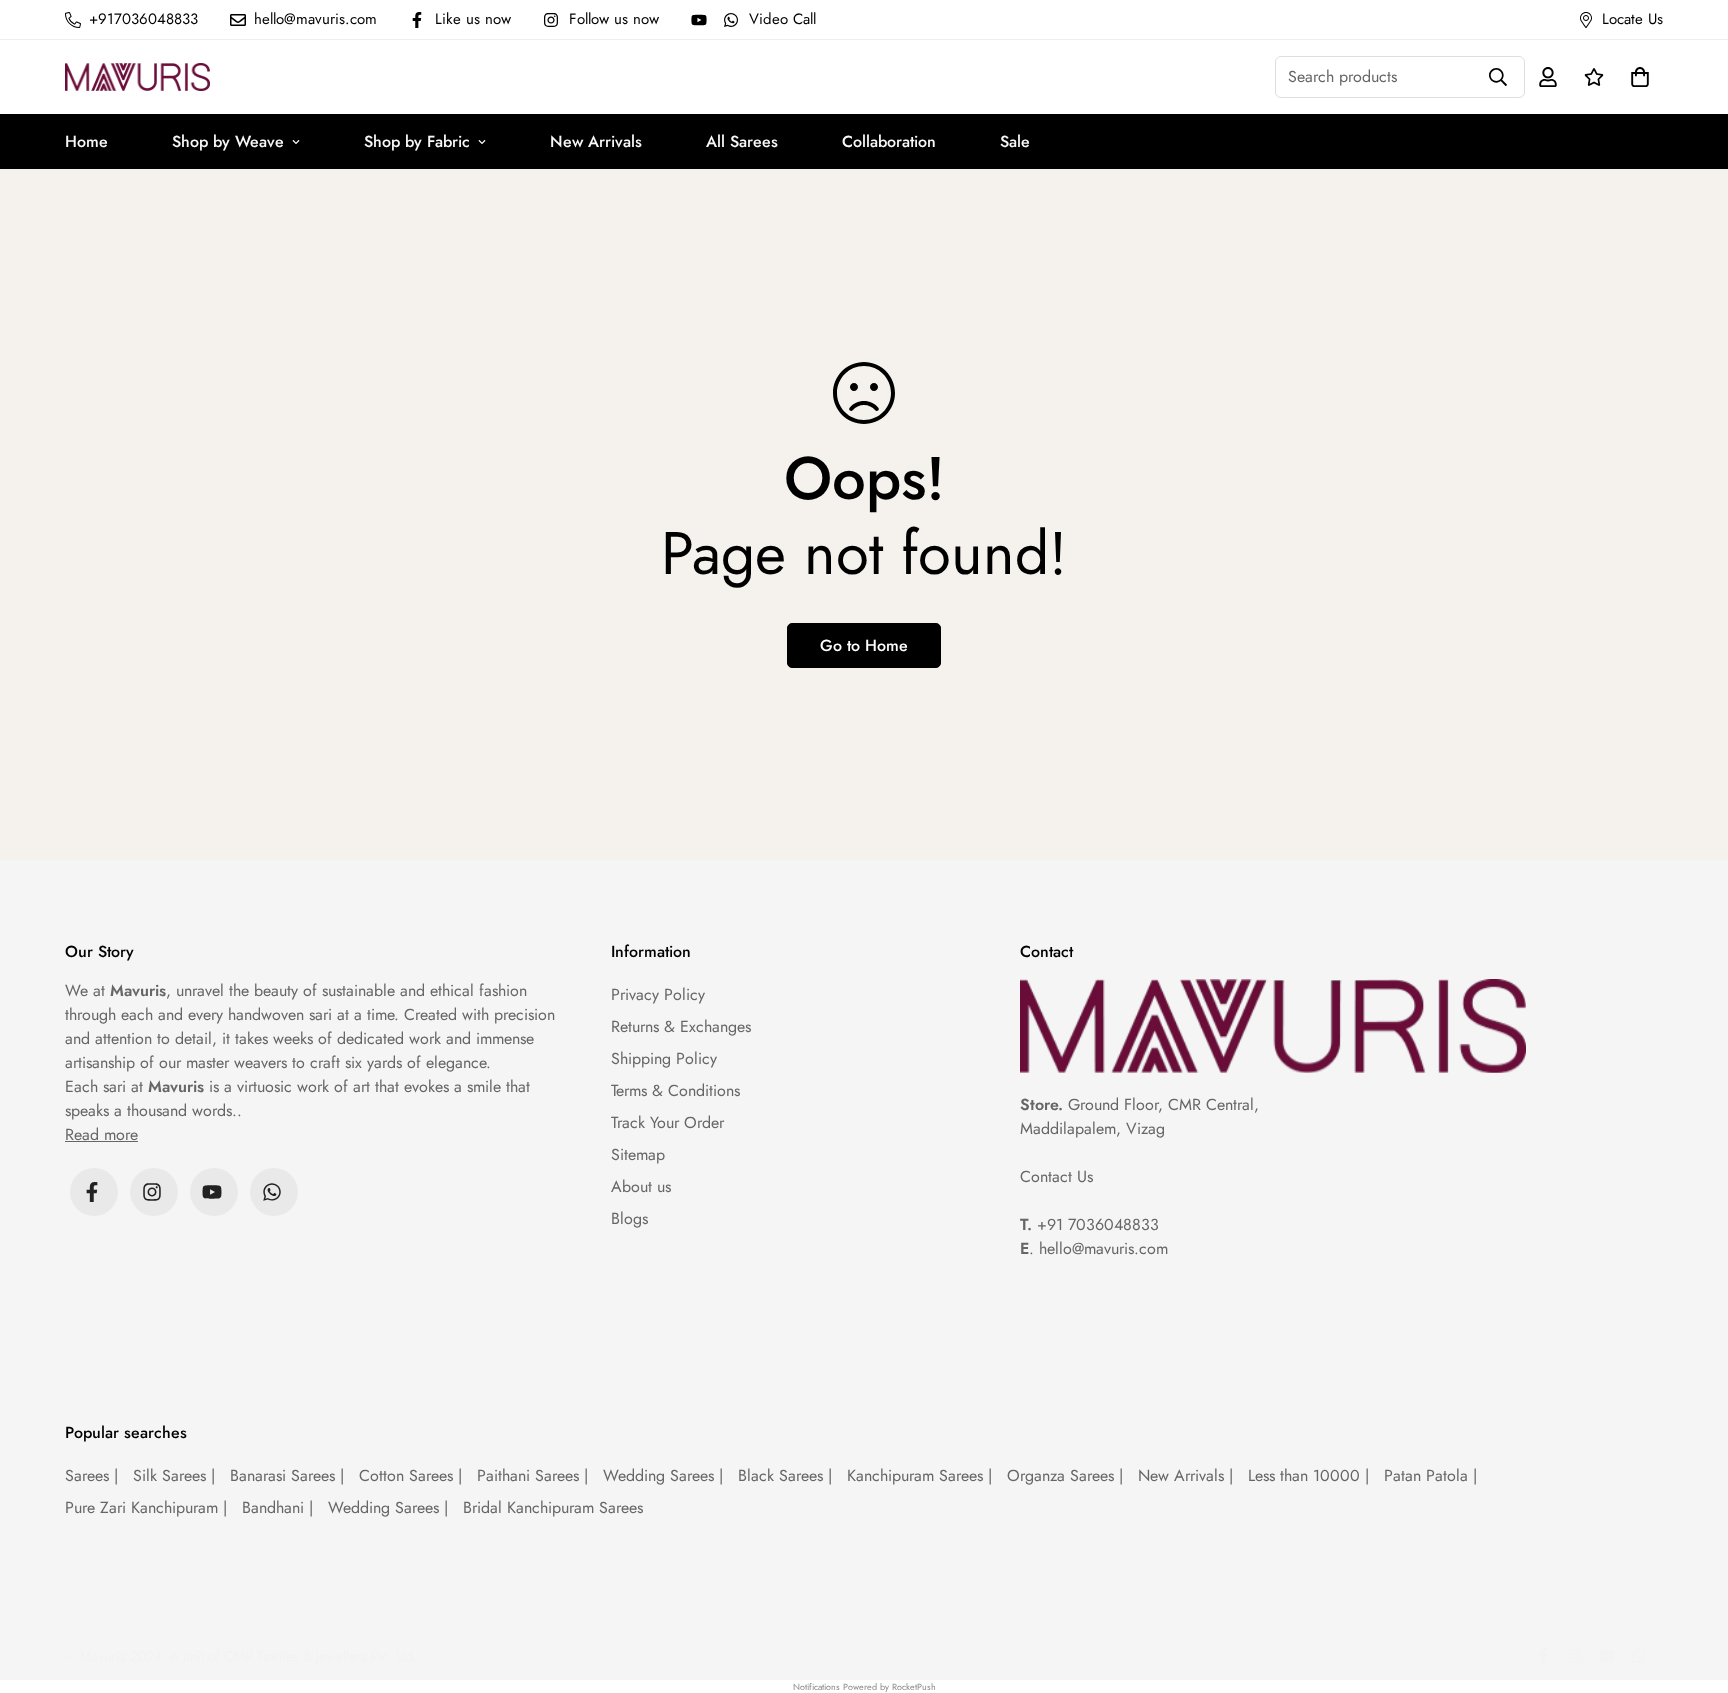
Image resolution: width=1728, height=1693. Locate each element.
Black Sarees (785, 1475)
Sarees (91, 1475)
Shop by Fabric (417, 141)
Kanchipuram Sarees (919, 1475)
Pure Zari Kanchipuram (146, 1507)
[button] (1636, 77)
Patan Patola (1430, 1475)
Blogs (629, 1218)
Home (86, 141)
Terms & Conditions (675, 1090)
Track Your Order (667, 1122)
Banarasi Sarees (287, 1475)
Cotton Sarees (410, 1475)
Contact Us (1056, 1176)
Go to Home (864, 645)
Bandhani (277, 1507)
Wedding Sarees (663, 1475)
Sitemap (638, 1154)
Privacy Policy (658, 994)
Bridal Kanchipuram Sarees (553, 1507)
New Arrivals (596, 141)
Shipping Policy (664, 1058)
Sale (1015, 141)
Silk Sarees (174, 1475)
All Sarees (742, 141)
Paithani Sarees (532, 1475)
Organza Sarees (1065, 1475)
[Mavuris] (137, 76)
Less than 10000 (1308, 1475)
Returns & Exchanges (681, 1026)
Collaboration (889, 141)
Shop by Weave (228, 141)
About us (641, 1186)
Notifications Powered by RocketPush (864, 1686)
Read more (101, 1134)
